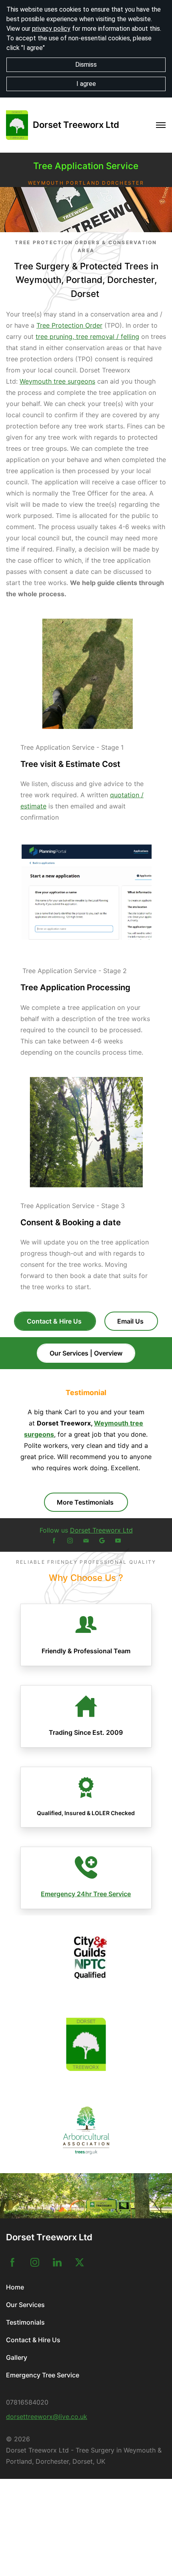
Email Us (131, 1321)
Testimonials (25, 2322)
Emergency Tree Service (43, 2375)
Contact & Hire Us (55, 1321)
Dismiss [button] (86, 65)
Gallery (17, 2357)
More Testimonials (86, 1502)
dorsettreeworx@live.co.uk (47, 2417)
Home (15, 2287)
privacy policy (51, 29)
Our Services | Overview (86, 1353)
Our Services (25, 2305)
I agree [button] (86, 84)
